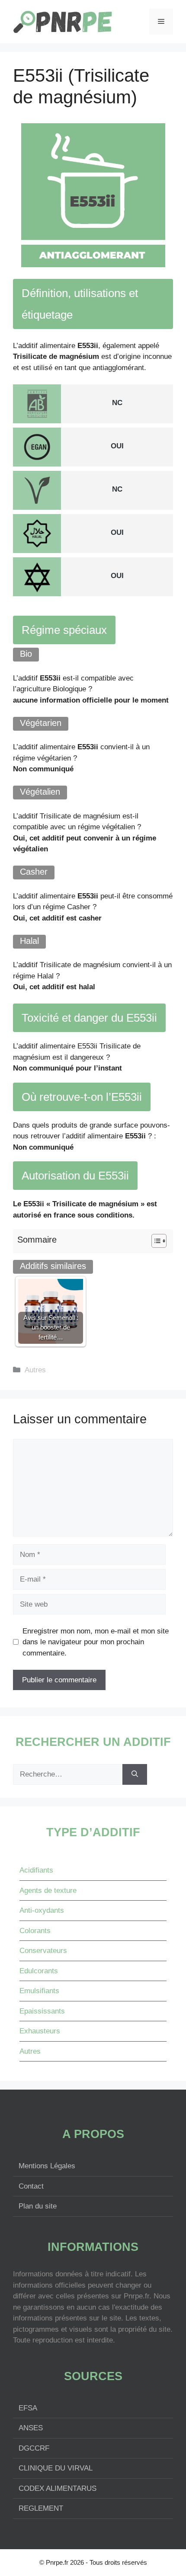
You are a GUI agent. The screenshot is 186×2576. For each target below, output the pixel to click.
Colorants (35, 1931)
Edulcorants (39, 1971)
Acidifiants (36, 1870)
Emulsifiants (39, 1991)
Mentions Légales (47, 2166)
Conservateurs (43, 1951)
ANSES (31, 2428)
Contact (31, 2186)
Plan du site (38, 2206)
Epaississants (42, 2011)
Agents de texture (48, 1890)
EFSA (28, 2408)
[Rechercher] (135, 1774)
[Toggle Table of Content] (155, 1241)
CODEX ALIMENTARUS (58, 2488)
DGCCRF (34, 2448)
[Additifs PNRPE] (63, 21)
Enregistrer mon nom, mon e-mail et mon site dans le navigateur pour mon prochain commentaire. (96, 1642)
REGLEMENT (41, 2508)
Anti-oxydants (42, 1910)
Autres (35, 1370)
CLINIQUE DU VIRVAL (56, 2468)
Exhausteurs (40, 2031)
